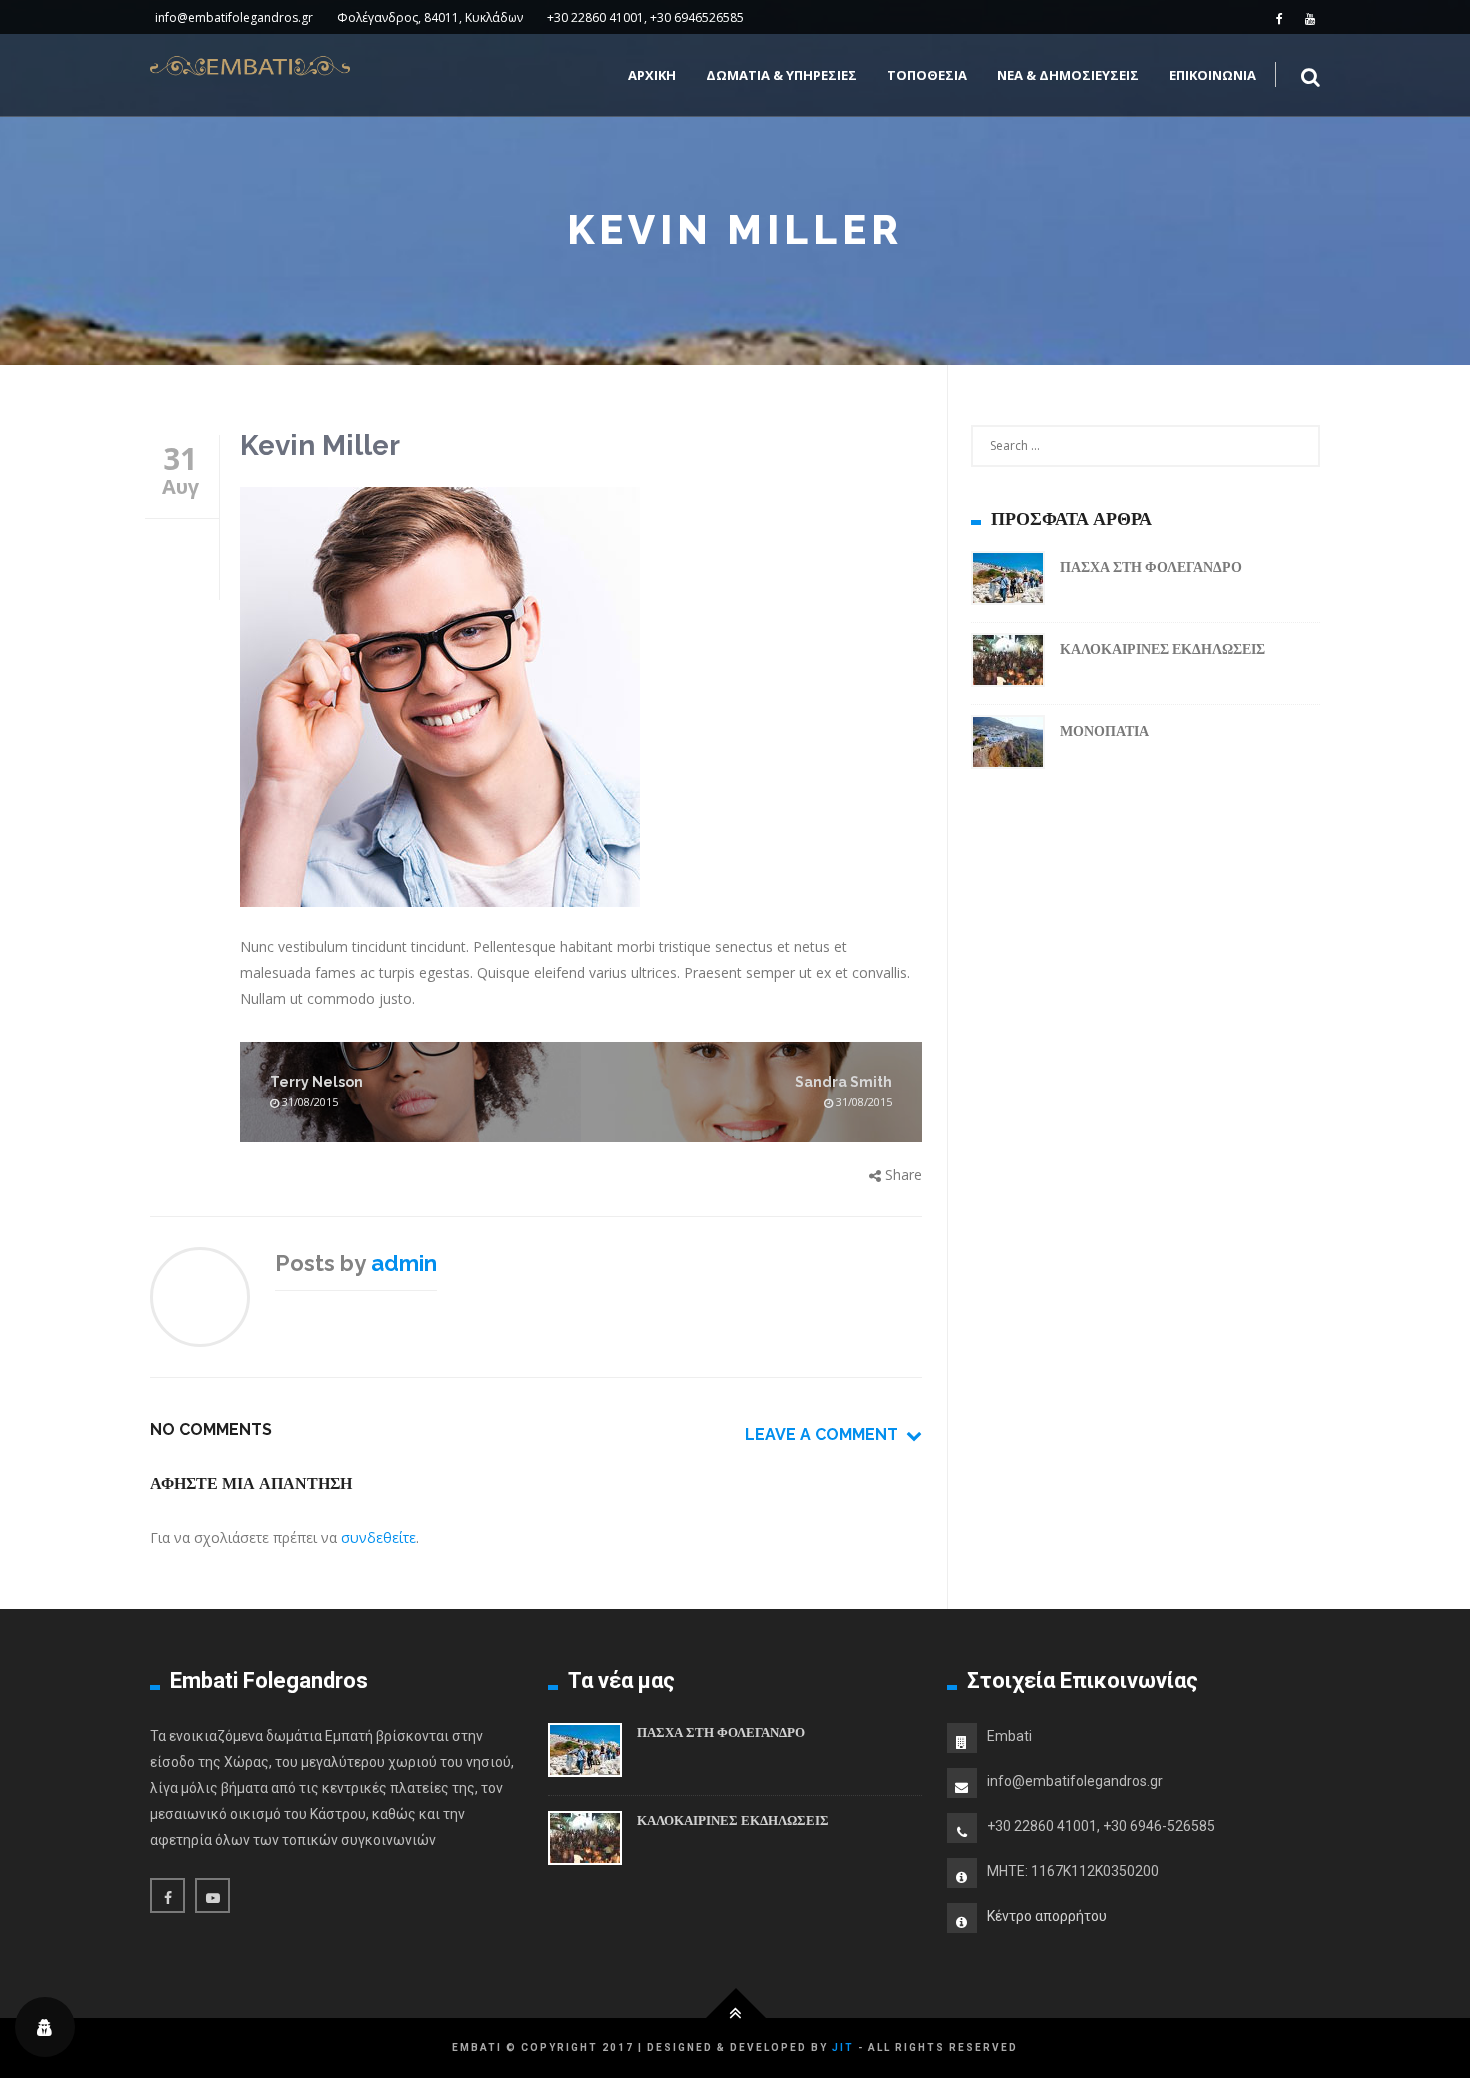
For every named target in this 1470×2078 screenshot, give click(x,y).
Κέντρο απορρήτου (1047, 1916)
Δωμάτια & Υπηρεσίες (781, 75)
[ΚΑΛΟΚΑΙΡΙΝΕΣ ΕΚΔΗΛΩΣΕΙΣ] (1008, 663)
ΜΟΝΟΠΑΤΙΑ (1104, 731)
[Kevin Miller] (581, 700)
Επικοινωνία (1212, 75)
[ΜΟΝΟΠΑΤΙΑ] (1008, 745)
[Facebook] (1280, 18)
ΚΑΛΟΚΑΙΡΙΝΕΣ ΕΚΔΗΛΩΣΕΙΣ (1162, 649)
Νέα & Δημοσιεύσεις (1068, 75)
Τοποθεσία (927, 75)
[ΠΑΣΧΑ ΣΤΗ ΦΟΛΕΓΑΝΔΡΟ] (1008, 581)
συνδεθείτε (378, 1537)
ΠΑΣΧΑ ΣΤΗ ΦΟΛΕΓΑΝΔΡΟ (1151, 567)
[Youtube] (1310, 18)
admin (404, 1263)
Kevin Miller (320, 445)
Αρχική (652, 75)
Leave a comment (825, 1434)
